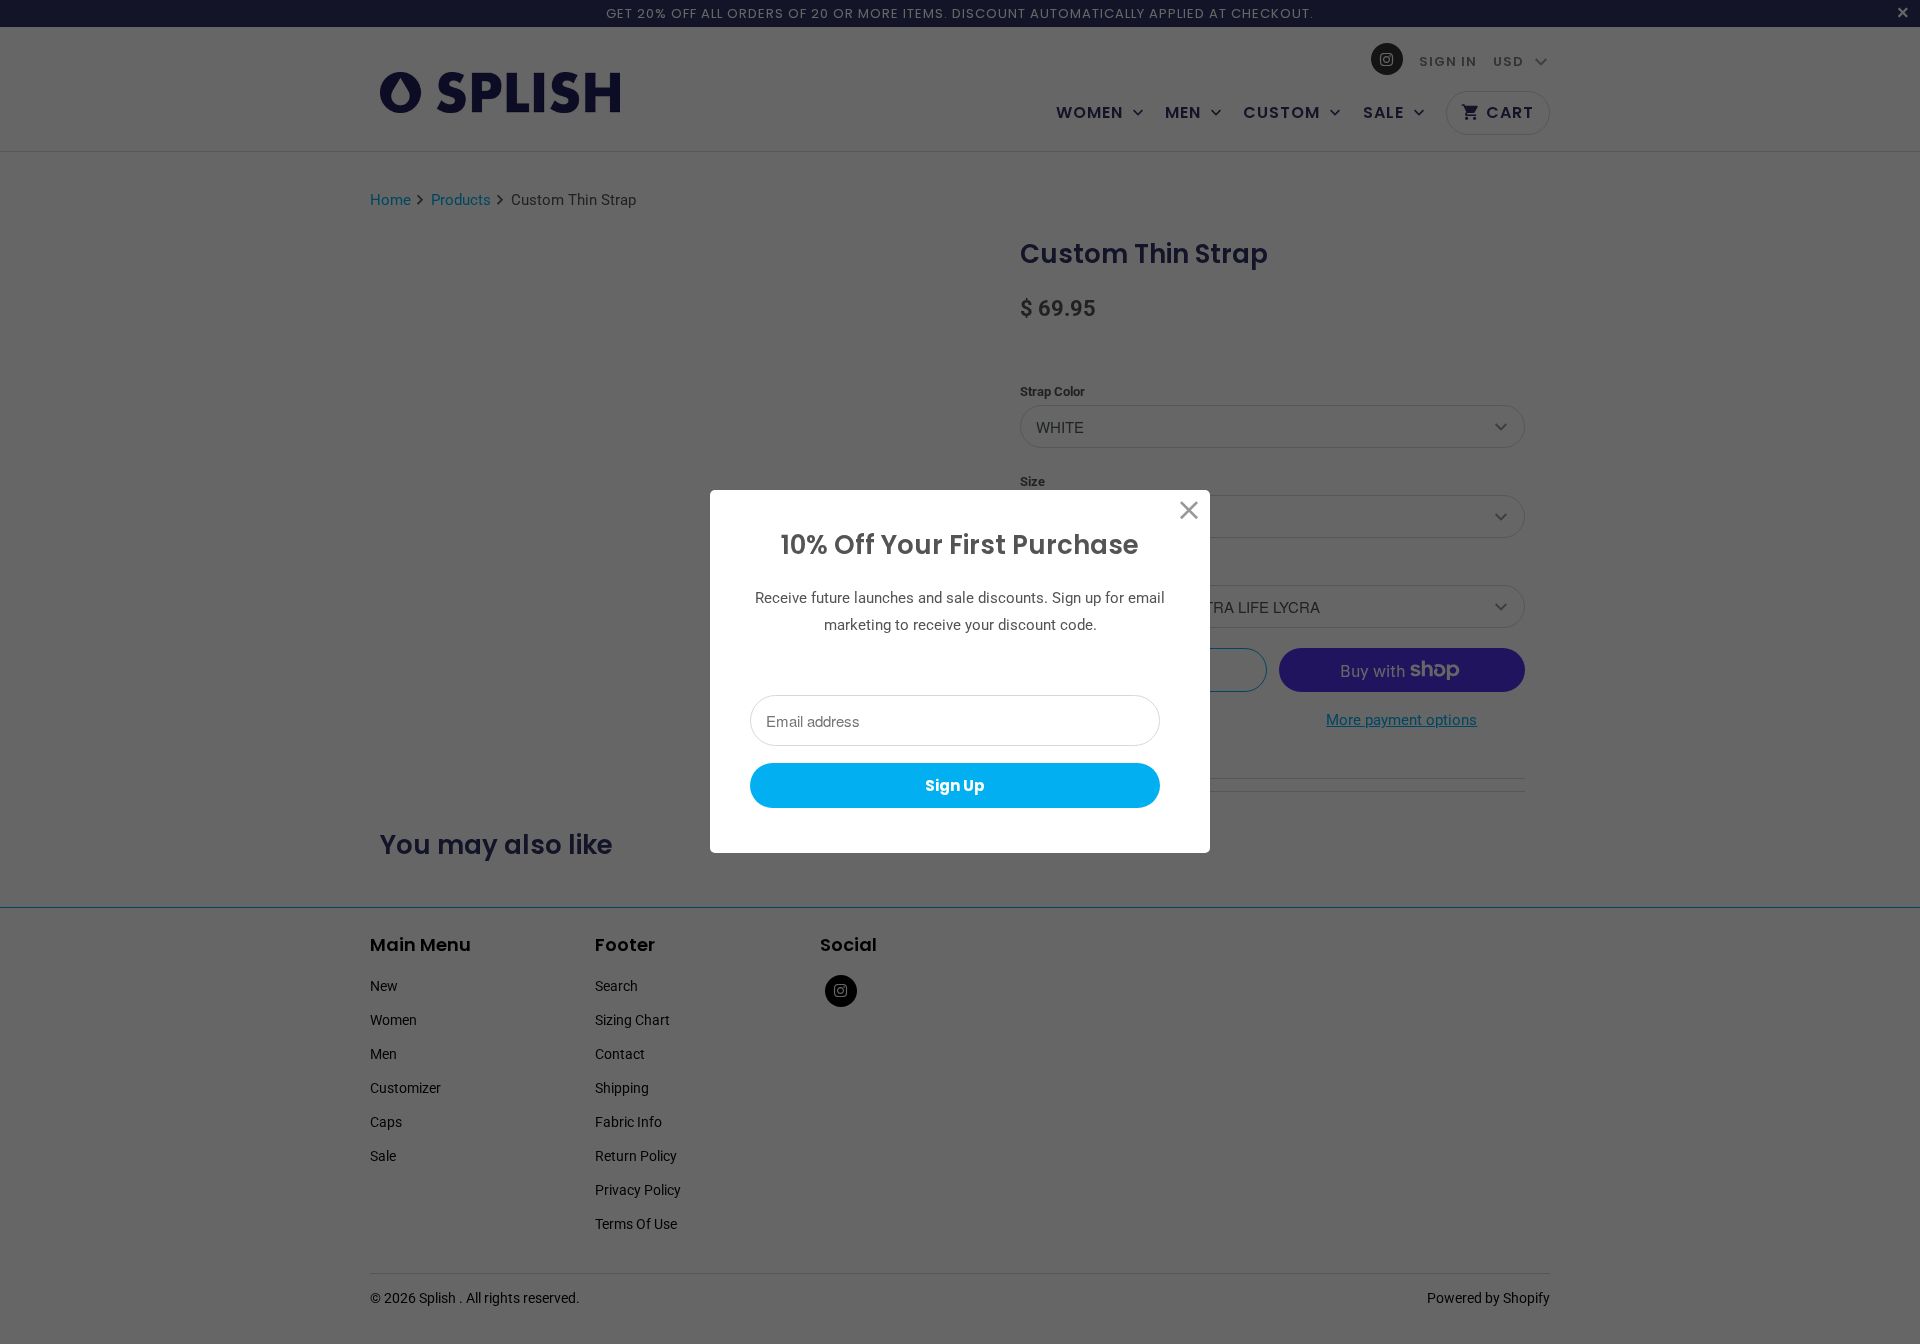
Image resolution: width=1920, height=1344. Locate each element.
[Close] (1189, 510)
